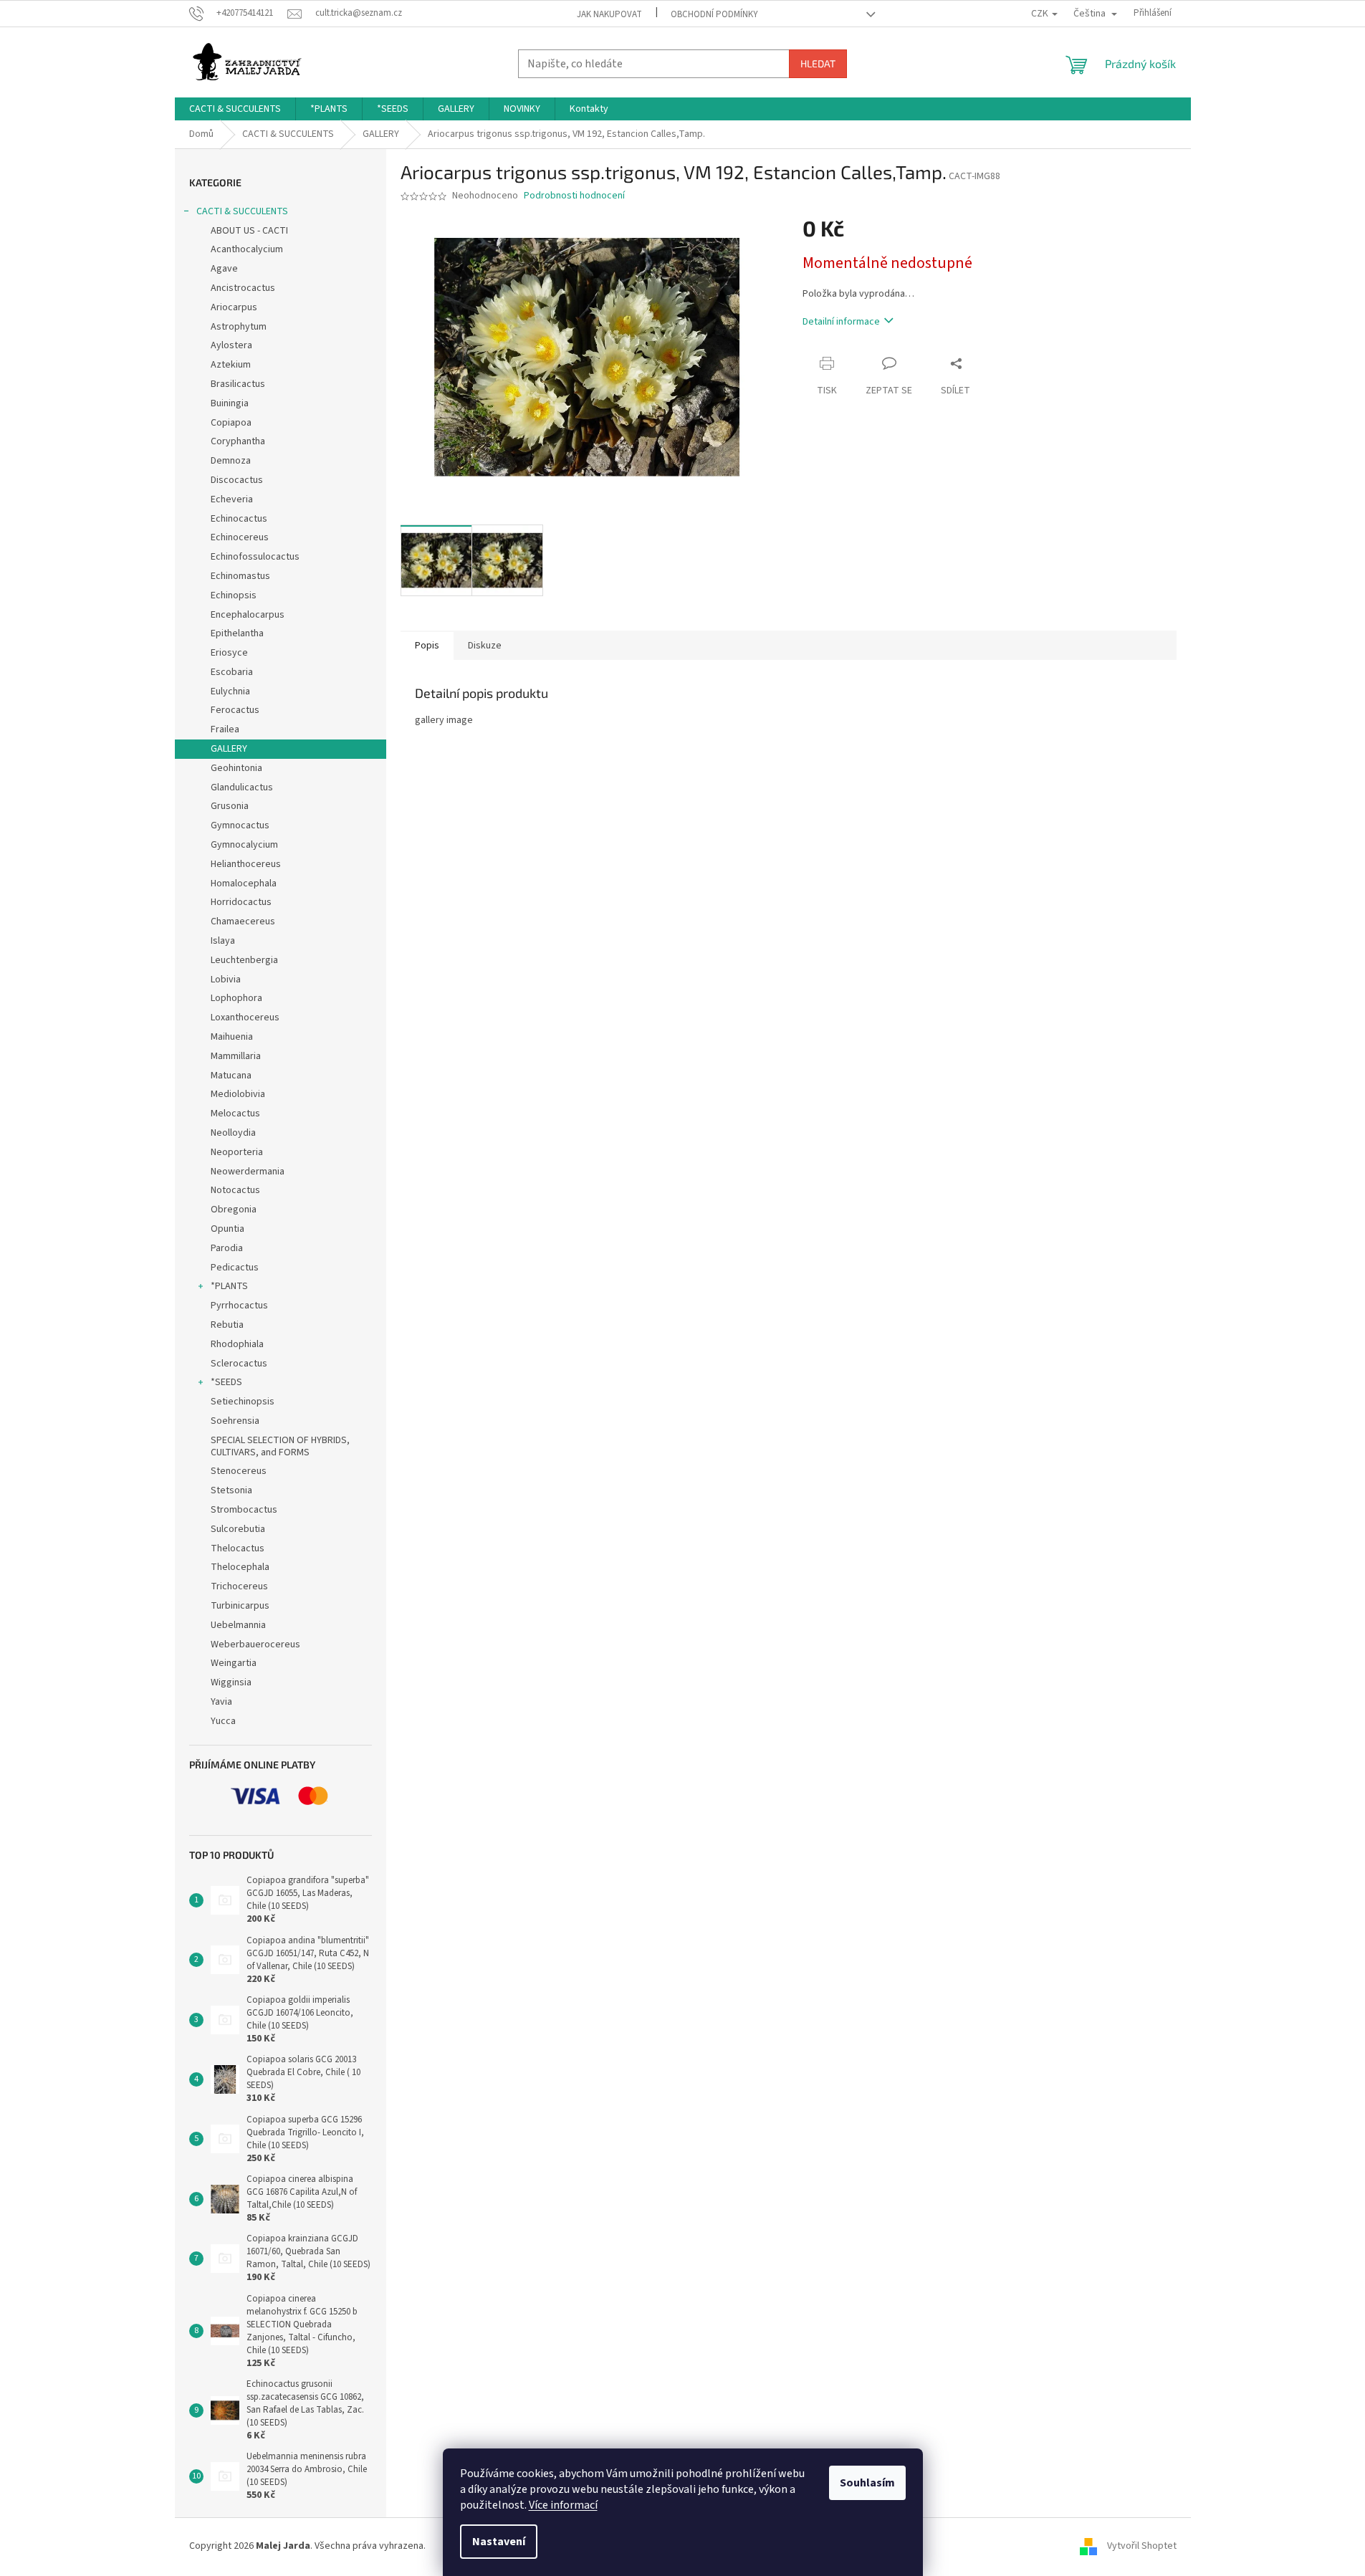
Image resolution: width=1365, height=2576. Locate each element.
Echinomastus (240, 576)
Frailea (225, 729)
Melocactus (235, 1114)
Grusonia (230, 806)
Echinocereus (240, 537)
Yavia (221, 1702)
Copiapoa (231, 423)
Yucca (223, 1721)
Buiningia (230, 403)
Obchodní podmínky (714, 14)
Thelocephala (240, 1567)
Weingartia (234, 1663)
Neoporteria (237, 1152)
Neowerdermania (248, 1172)
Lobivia (226, 980)
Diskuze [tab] (485, 646)
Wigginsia (231, 1682)
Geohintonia (236, 768)
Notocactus (235, 1190)
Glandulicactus (242, 787)
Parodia (227, 1248)
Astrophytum (239, 327)
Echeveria (232, 499)
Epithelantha (237, 633)
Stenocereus (239, 1471)
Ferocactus (235, 710)
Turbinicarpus (240, 1606)
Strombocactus (244, 1510)
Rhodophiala (237, 1344)
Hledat (818, 63)
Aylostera (231, 345)
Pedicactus (235, 1268)
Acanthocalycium (247, 249)
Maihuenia (232, 1037)
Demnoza (231, 461)
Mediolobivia (238, 1094)
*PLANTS (229, 1286)
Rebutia (227, 1325)
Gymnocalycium (244, 845)
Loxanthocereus (245, 1018)
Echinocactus (239, 519)
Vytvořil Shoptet (1142, 2546)
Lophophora (236, 998)
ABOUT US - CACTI (249, 231)
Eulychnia (230, 691)
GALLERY (229, 749)
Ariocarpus (234, 307)
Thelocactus (238, 1548)
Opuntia (227, 1229)
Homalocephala (244, 884)
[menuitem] (235, 109)
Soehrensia (235, 1421)
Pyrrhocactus (239, 1306)
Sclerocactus (239, 1364)
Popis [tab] (427, 646)
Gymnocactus (240, 825)
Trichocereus (239, 1586)
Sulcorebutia (238, 1529)
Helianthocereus (246, 864)
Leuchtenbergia (244, 960)
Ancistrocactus (243, 288)
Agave (224, 269)
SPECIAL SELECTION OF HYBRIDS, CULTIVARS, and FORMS (280, 1446)
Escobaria (232, 672)
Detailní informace (841, 322)
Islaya (223, 941)
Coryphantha (238, 441)
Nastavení (499, 2542)
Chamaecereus (243, 921)
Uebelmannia (238, 1625)
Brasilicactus (238, 384)
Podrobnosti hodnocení (574, 196)
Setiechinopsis (243, 1402)
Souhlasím (867, 2483)
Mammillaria (236, 1056)
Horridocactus (241, 902)
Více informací (563, 2505)
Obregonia (234, 1210)
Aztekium (231, 365)
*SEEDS (226, 1382)
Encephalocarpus (248, 615)
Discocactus (237, 480)
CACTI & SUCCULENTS (242, 211)
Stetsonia (231, 1490)
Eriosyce (229, 653)
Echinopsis (234, 595)
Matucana (231, 1076)
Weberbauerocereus (255, 1644)
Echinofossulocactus (255, 557)
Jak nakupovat (609, 14)
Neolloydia (233, 1133)
